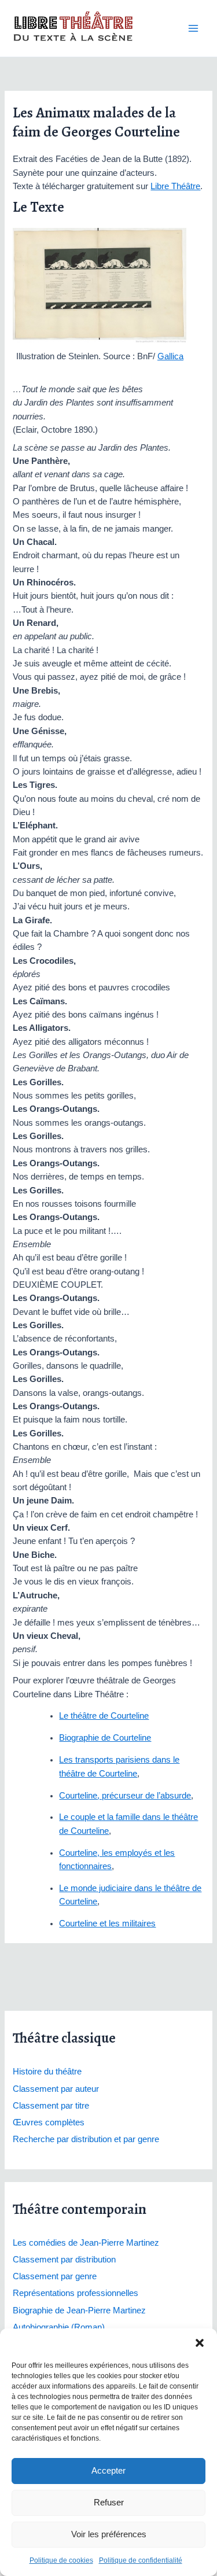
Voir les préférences (109, 2534)
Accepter (108, 2470)
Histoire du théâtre (47, 2072)
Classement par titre (51, 2106)
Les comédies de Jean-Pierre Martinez (86, 2243)
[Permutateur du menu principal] (193, 28)
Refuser (109, 2502)
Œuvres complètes (49, 2122)
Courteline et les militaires (107, 1923)
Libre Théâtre (175, 186)
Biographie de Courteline (105, 1738)
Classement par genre (55, 2276)
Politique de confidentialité (141, 2560)
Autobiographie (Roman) (59, 2327)
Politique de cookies (61, 2560)
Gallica (170, 356)
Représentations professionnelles (76, 2293)
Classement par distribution (64, 2260)
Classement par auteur (56, 2089)
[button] (200, 2343)
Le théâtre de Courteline (104, 1716)
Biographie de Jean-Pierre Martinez (79, 2310)
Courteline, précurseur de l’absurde (125, 1796)
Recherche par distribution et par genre (86, 2139)
